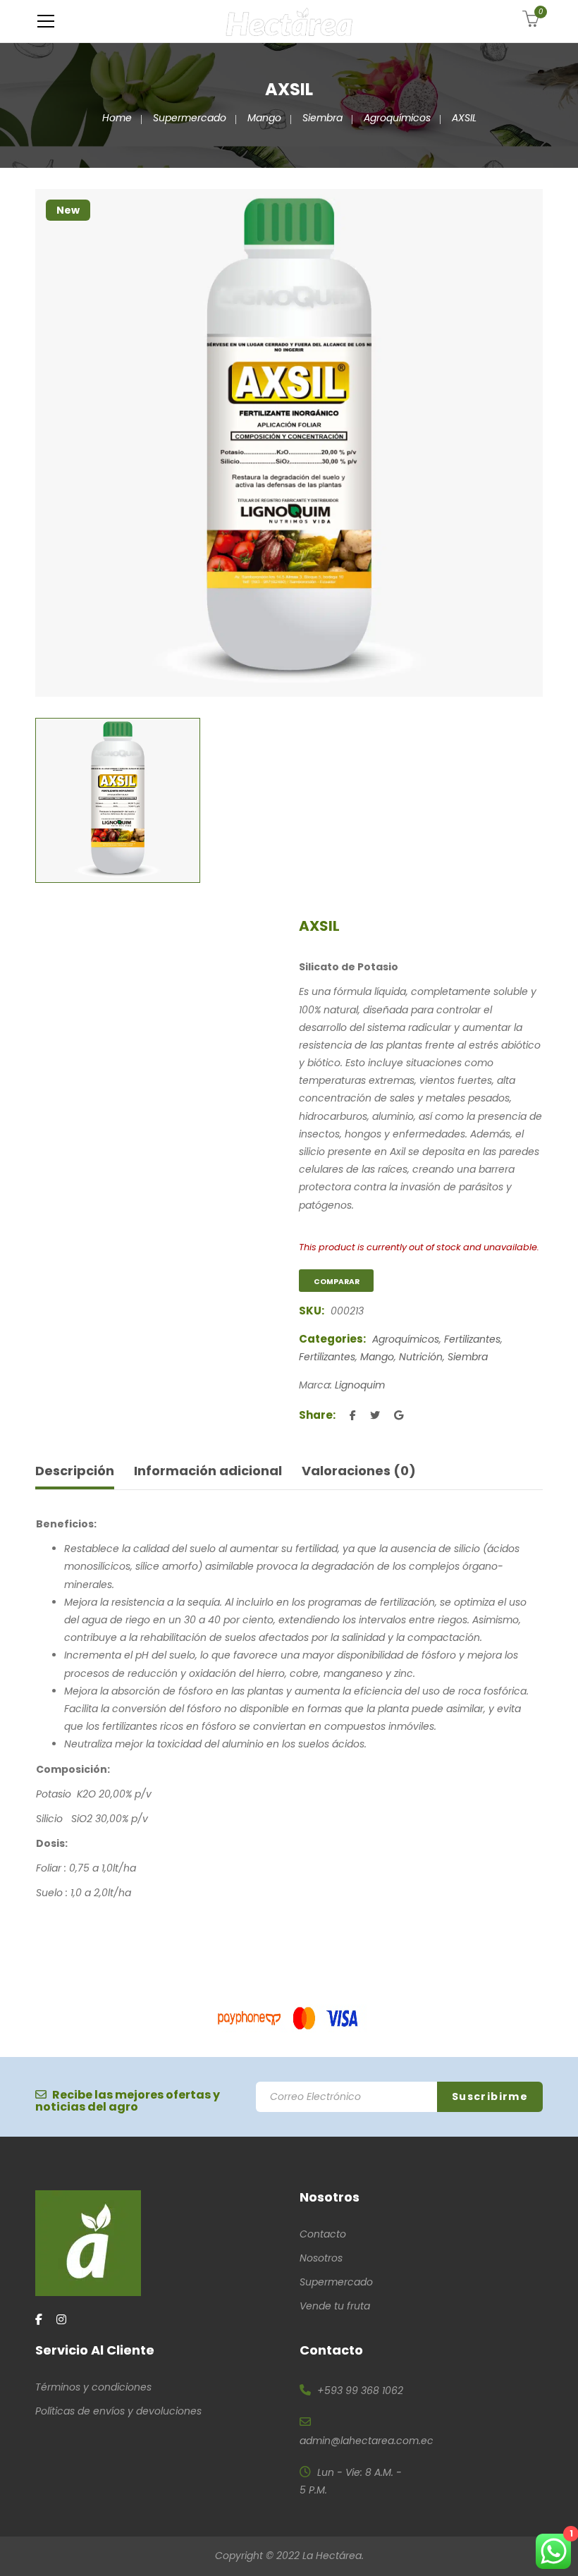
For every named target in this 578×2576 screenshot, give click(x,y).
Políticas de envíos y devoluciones (118, 2411)
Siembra (322, 118)
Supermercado (190, 118)
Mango (264, 118)
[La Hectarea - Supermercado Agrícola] (289, 21)
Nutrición (421, 1357)
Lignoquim (360, 1385)
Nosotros (321, 2258)
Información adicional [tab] (208, 1471)
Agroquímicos (397, 118)
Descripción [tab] (75, 1471)
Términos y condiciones (93, 2387)
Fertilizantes (472, 1339)
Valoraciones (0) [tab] (359, 1471)
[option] (289, 443)
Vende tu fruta (335, 2306)
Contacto (323, 2234)
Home (117, 118)
